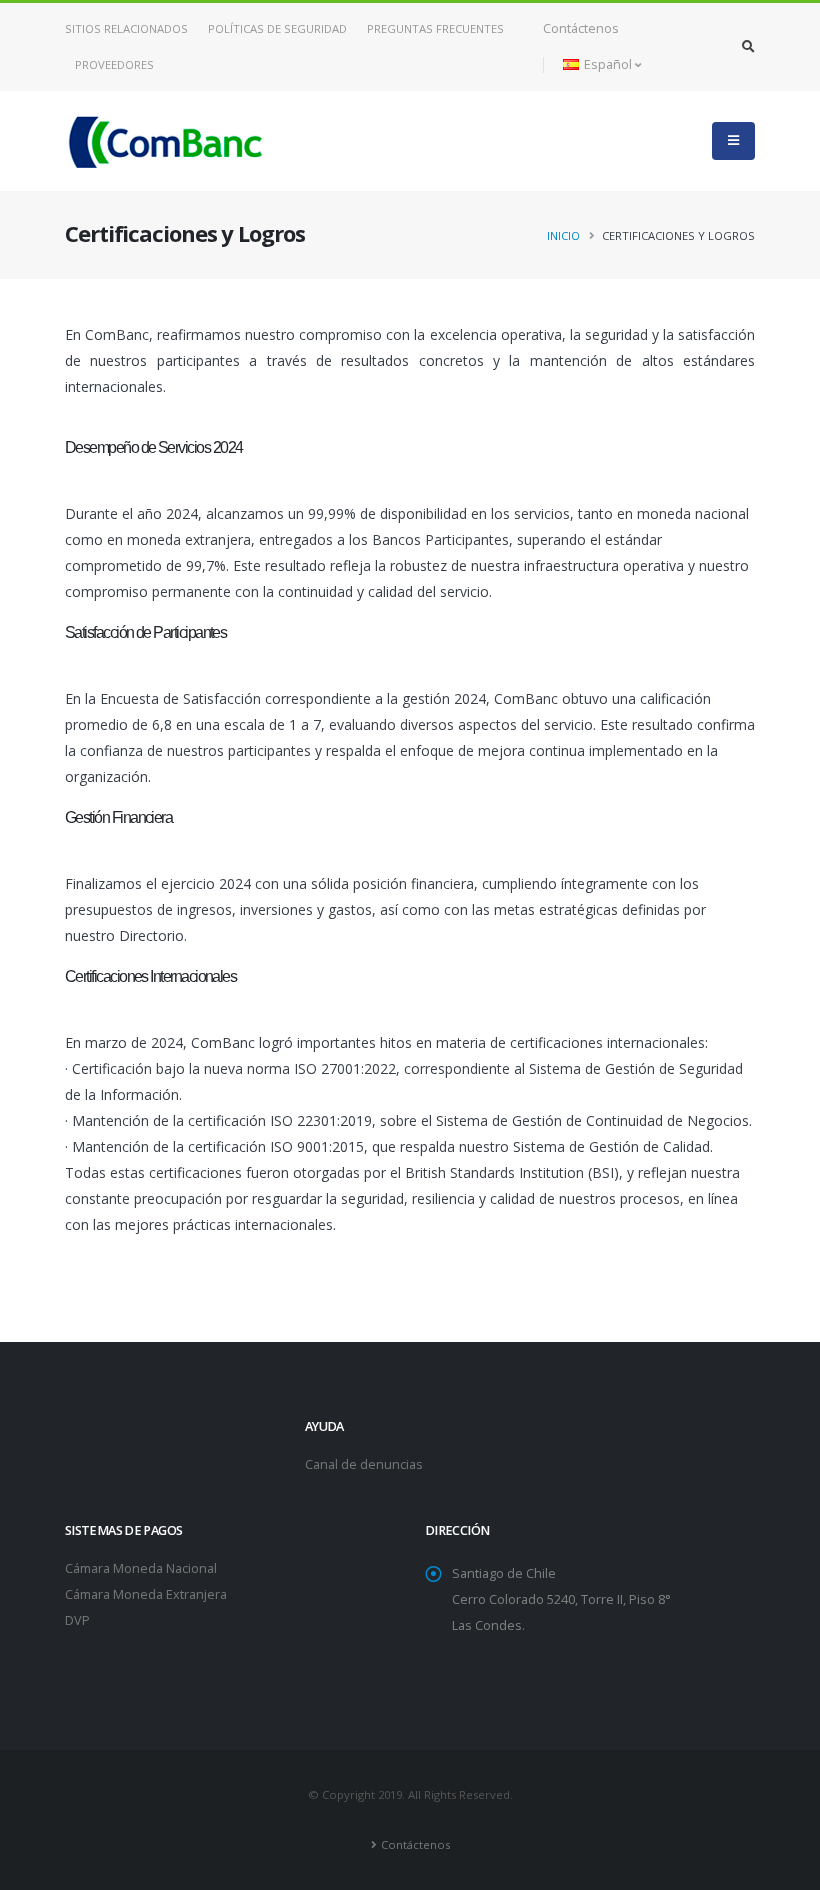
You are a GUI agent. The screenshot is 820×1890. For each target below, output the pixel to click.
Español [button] (608, 64)
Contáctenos (581, 28)
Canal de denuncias (364, 1464)
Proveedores (114, 64)
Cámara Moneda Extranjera (146, 1594)
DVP (77, 1620)
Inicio (563, 235)
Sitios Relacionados (126, 28)
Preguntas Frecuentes (435, 28)
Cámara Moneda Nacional (141, 1568)
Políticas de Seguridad (277, 28)
